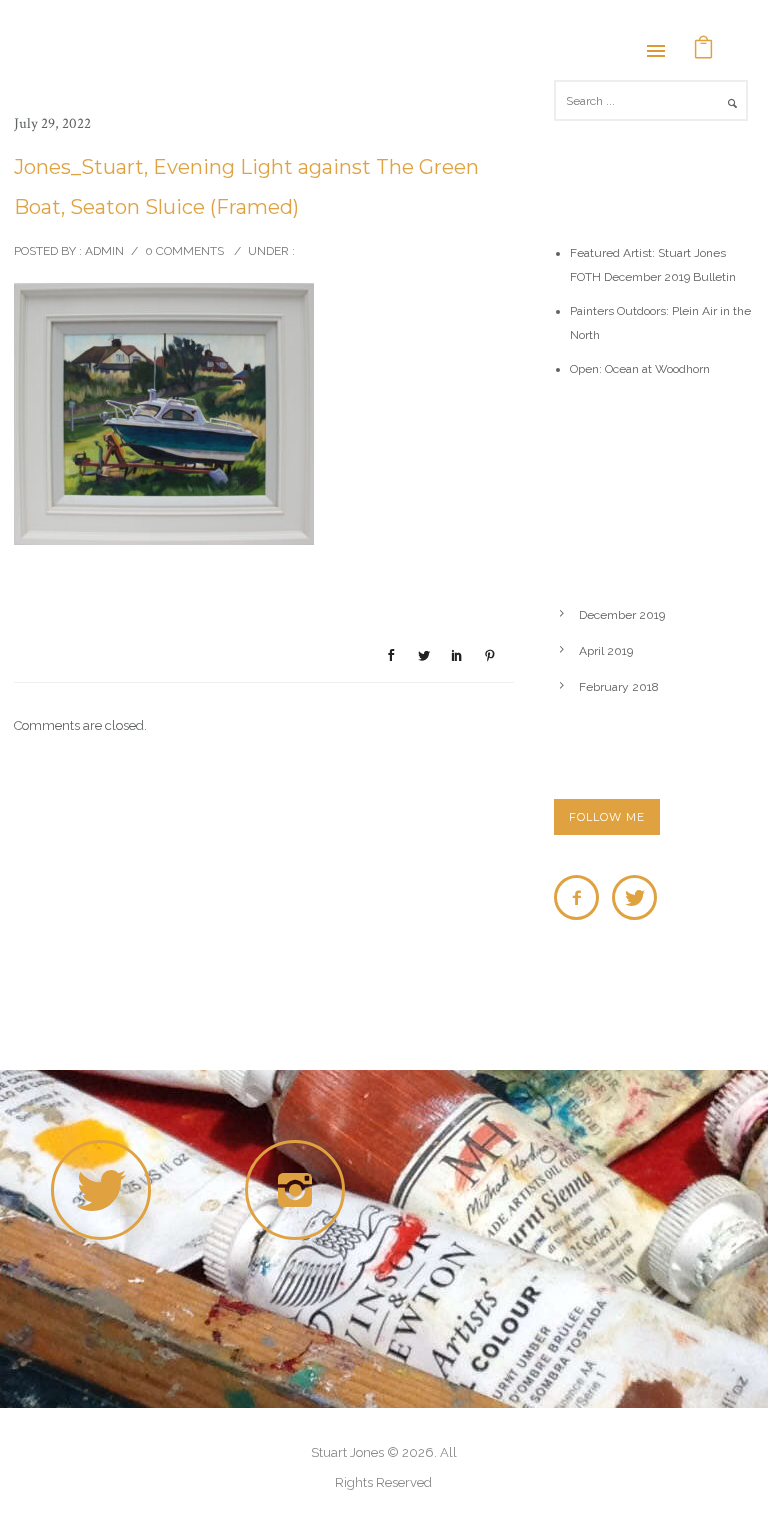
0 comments (184, 251)
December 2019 (622, 615)
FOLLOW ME (607, 817)
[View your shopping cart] (704, 49)
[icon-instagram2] (300, 1190)
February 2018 (619, 687)
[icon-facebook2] (581, 897)
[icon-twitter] (634, 897)
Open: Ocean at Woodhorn (640, 369)
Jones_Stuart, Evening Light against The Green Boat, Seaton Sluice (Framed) (246, 187)
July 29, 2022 (52, 123)
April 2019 (606, 651)
